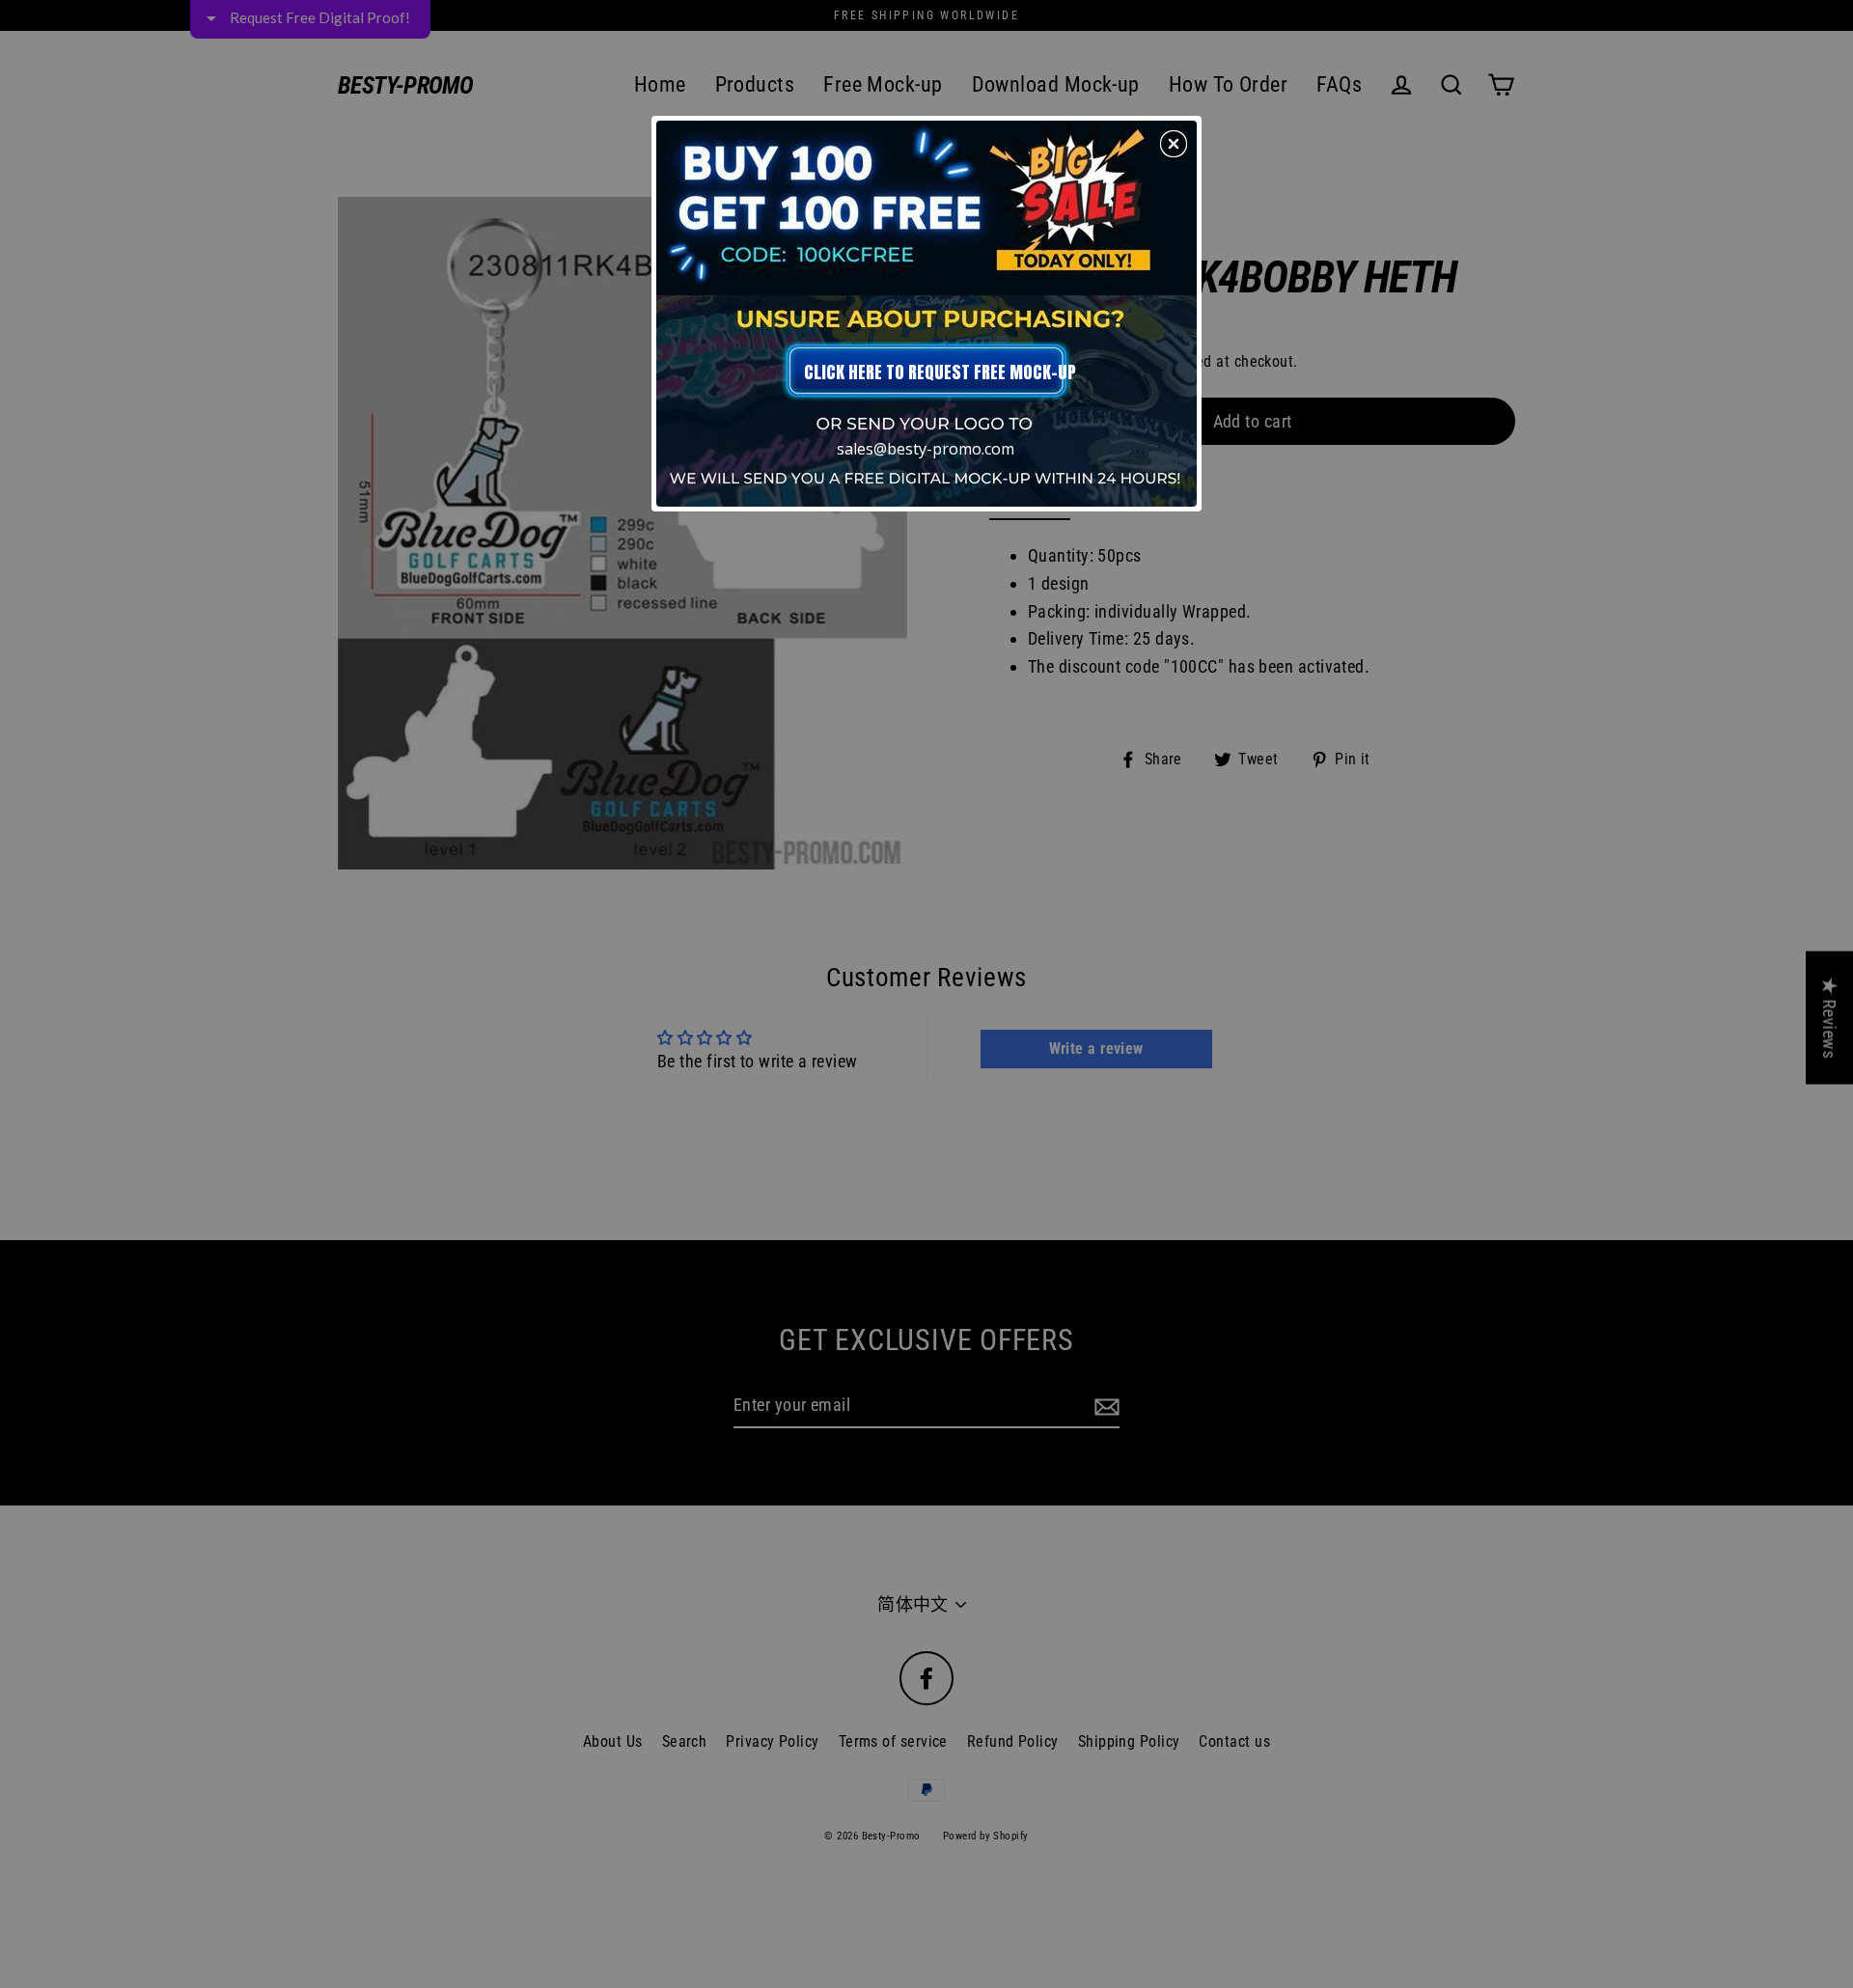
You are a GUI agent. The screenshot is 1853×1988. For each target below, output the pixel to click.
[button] (1174, 144)
